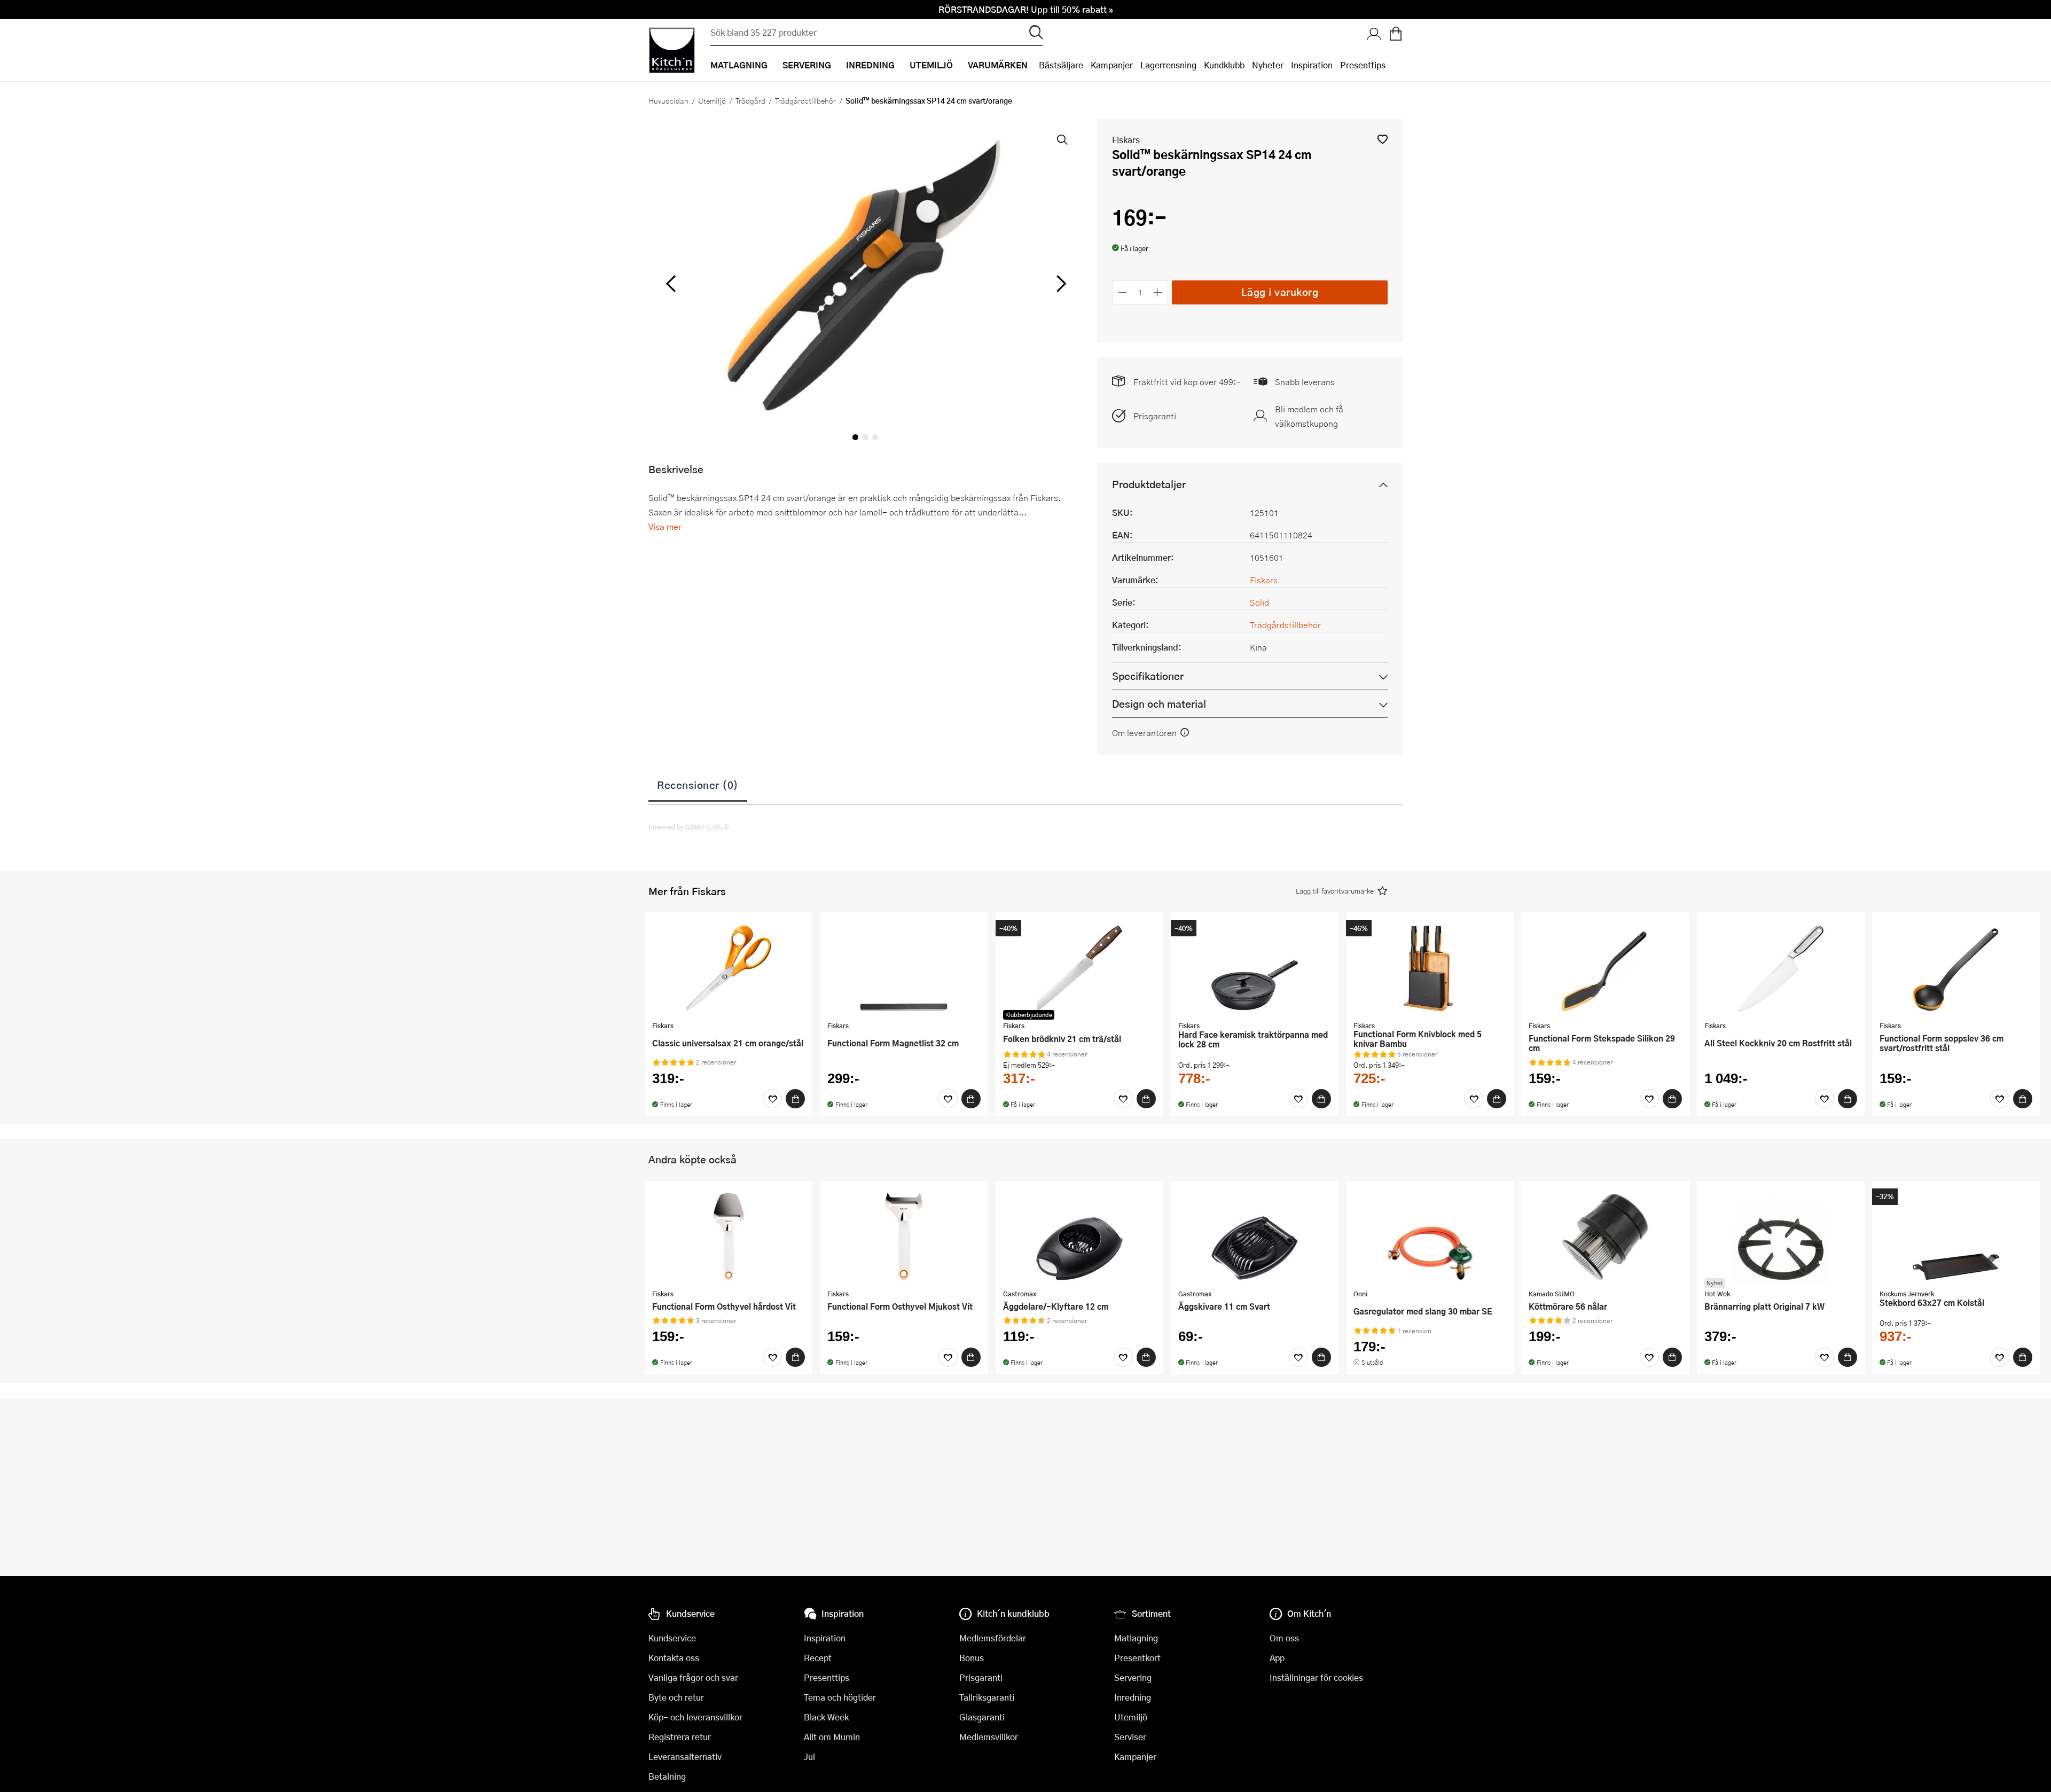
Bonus (972, 1658)
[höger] (1060, 284)
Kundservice (672, 1638)
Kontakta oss (674, 1658)
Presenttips (1363, 65)
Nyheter (1268, 65)
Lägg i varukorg (1280, 292)
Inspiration (1312, 65)
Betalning (667, 1776)
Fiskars (1126, 140)
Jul (809, 1756)
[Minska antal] (1122, 292)
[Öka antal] (1158, 292)
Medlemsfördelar (993, 1638)
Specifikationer (1148, 676)
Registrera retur (680, 1737)
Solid (1259, 602)
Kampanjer (1112, 65)
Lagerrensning (1168, 65)
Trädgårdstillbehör (805, 100)
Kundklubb (1224, 65)
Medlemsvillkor (989, 1737)
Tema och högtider (840, 1697)
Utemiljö (712, 100)
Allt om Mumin (832, 1737)
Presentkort (1137, 1658)
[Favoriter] (772, 1099)
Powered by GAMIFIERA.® (689, 827)
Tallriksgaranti (987, 1697)
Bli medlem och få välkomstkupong (1309, 416)
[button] (1383, 139)
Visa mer (665, 526)
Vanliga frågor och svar (693, 1677)
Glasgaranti (982, 1717)
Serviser (1130, 1737)
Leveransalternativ (685, 1756)
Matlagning (1136, 1638)
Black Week (826, 1717)
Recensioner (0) (698, 785)
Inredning (1133, 1697)
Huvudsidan (668, 100)
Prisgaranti (1155, 416)
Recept (818, 1658)
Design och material (1159, 704)
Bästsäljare (1061, 65)
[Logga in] (1374, 35)
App (1277, 1658)
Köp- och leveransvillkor (695, 1717)
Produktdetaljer (1149, 484)
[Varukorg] (1396, 35)
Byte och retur (676, 1697)
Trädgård (750, 100)
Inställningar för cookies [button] (1316, 1677)
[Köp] (795, 1099)
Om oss (1284, 1638)
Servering (1133, 1677)
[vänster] (671, 284)
